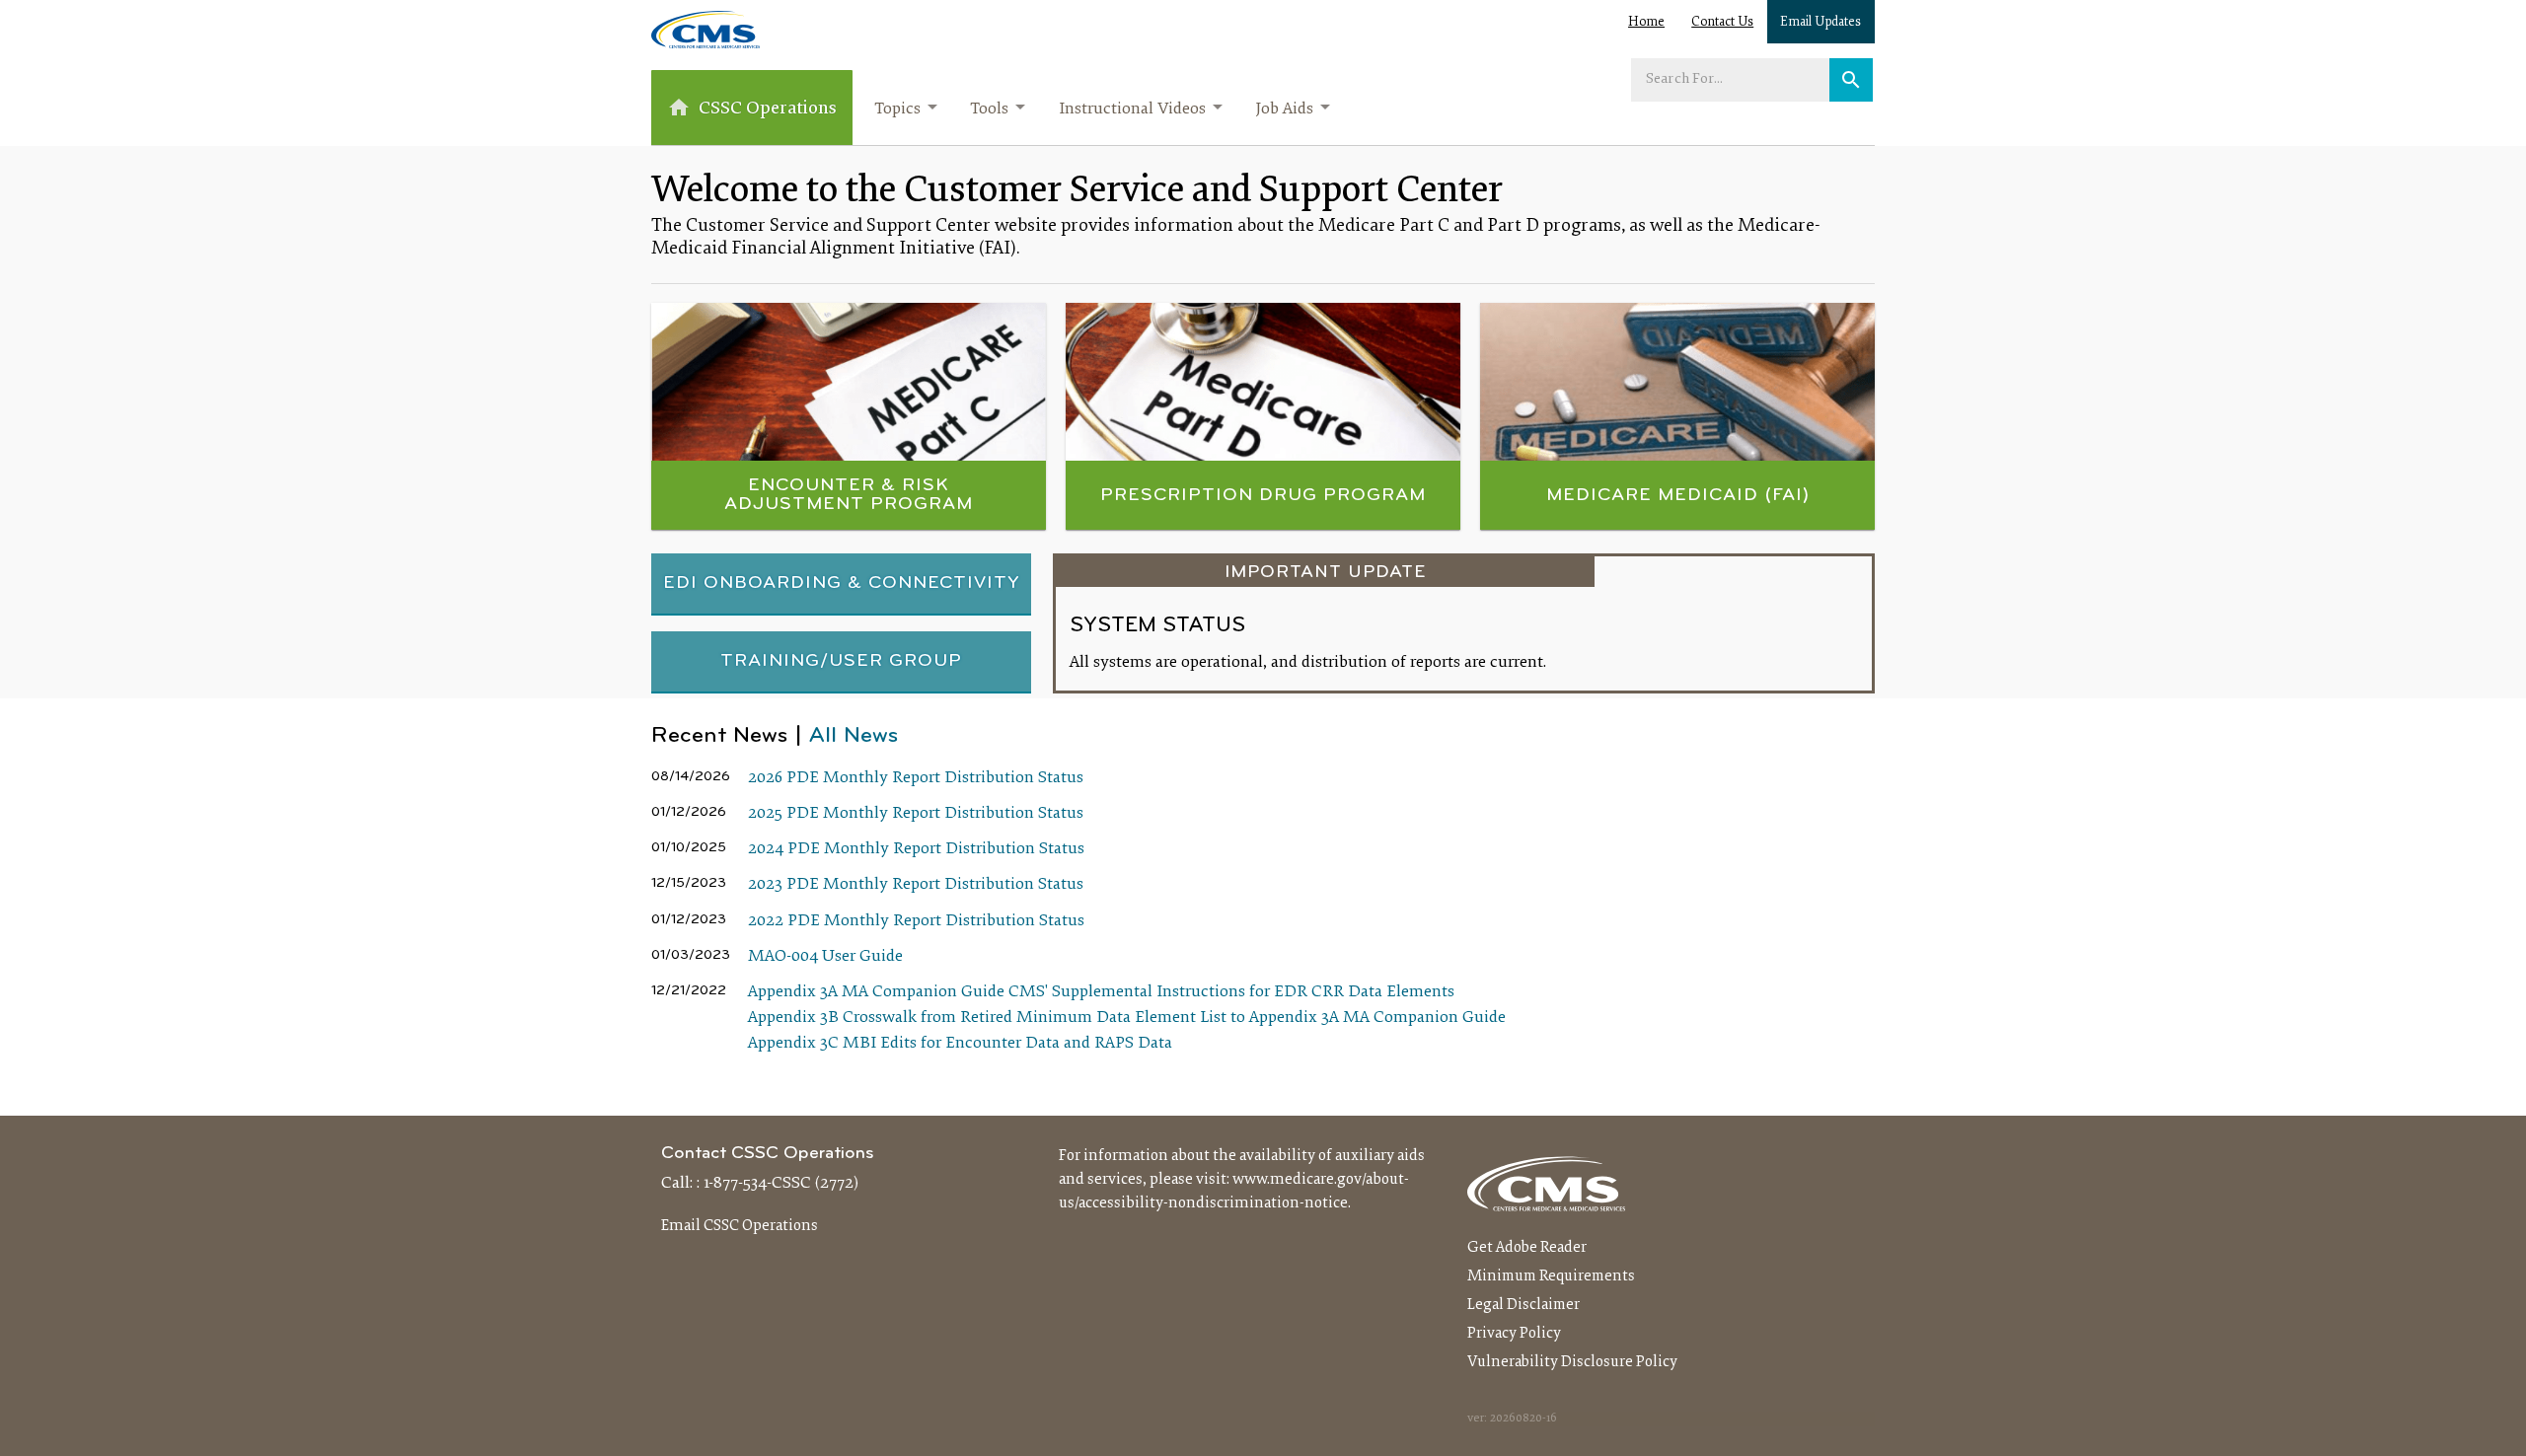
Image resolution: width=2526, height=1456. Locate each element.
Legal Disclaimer (1523, 1305)
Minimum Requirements (1551, 1276)
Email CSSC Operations (740, 1226)
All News (854, 736)
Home (1646, 23)
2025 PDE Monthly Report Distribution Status (916, 814)
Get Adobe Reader (1527, 1248)
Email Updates (1820, 23)
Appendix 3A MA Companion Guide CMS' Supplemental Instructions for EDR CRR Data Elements (1101, 992)
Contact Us (1722, 23)
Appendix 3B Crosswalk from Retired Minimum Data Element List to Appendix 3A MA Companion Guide (1127, 1018)
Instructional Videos (1132, 109)
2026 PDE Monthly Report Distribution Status (916, 778)
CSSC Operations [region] (768, 109)
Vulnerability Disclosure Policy (1572, 1362)
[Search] (1851, 80)
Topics (897, 109)
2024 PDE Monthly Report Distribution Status (916, 849)
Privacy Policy (1514, 1334)
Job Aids (1284, 109)
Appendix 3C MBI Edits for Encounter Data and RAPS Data (960, 1044)
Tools (989, 109)
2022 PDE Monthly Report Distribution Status (916, 921)
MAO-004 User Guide (825, 957)
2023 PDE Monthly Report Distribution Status (916, 885)
